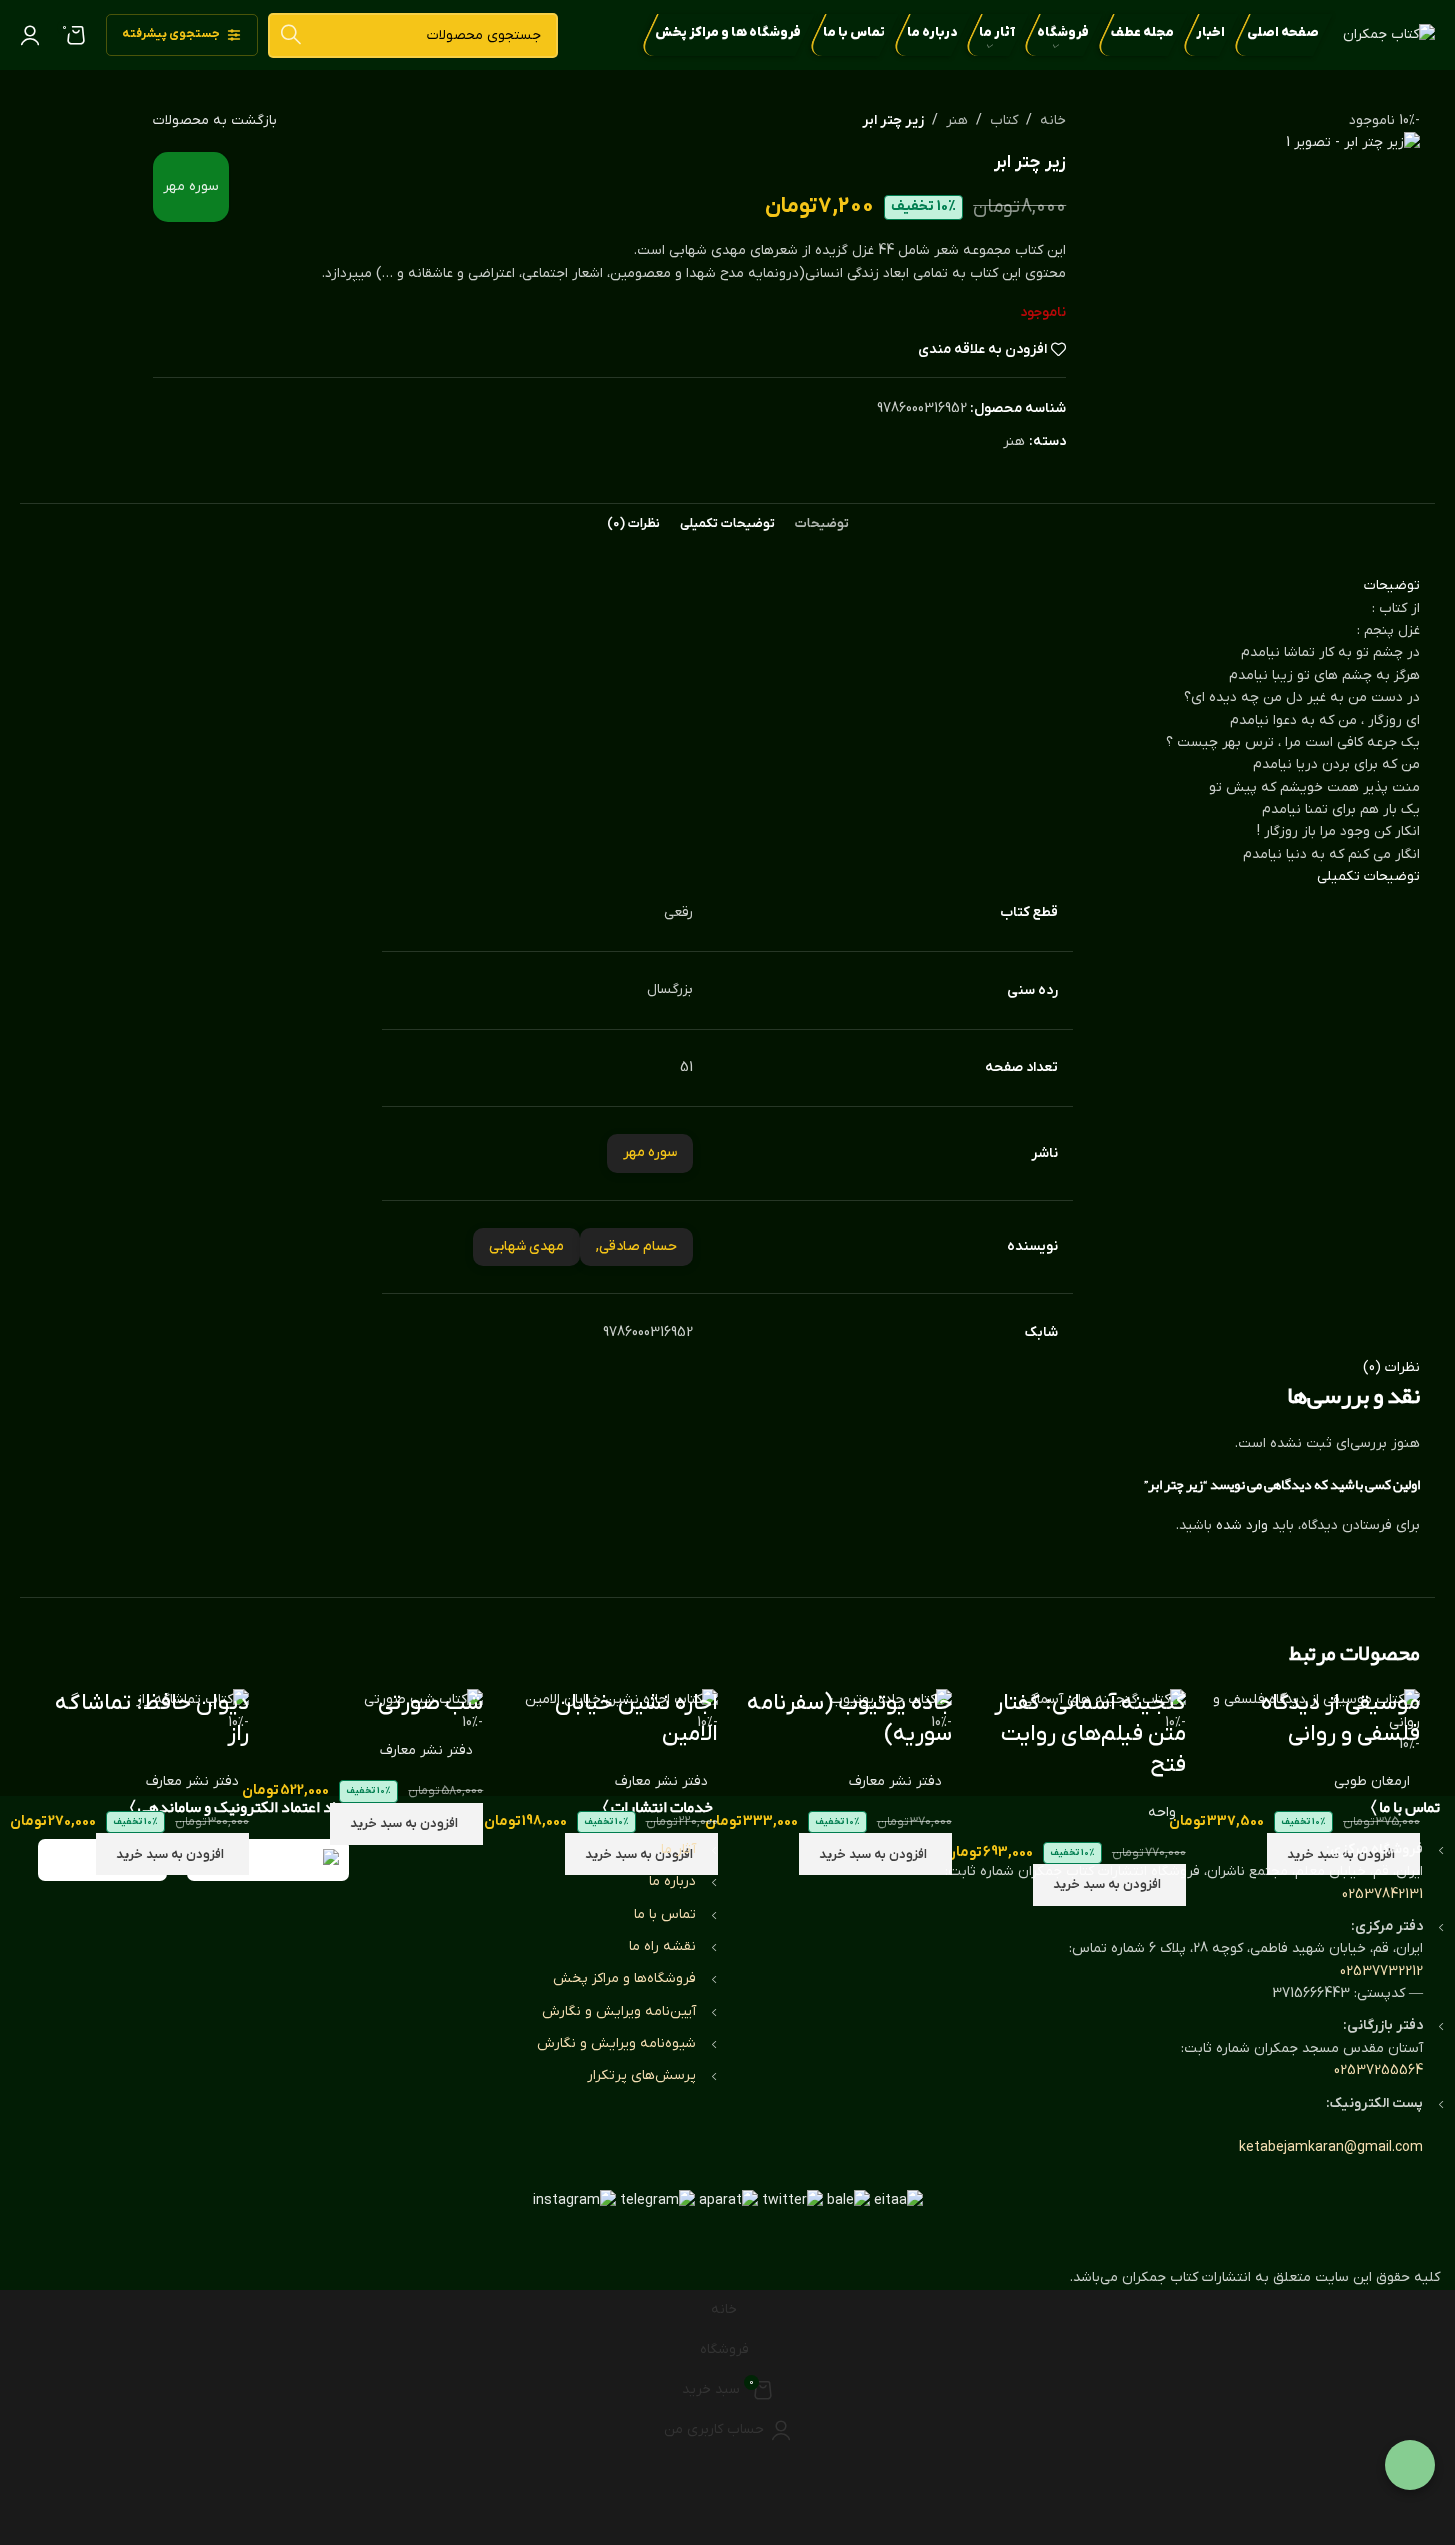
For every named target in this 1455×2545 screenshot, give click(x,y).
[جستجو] (290, 35)
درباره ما (672, 1881)
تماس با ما (665, 1914)
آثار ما (678, 1849)
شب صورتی (430, 1703)
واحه (1162, 1812)
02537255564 (1378, 2070)
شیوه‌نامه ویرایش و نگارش (616, 2043)
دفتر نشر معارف (895, 1781)
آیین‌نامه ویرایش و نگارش (619, 2011)
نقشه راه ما (662, 1946)
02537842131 (1382, 1894)
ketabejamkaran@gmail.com (1331, 2147)
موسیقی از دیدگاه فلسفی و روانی (1340, 1719)
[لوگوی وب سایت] (1389, 34)
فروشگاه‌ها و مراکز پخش (624, 1978)
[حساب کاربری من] (30, 35)
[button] (406, 1824)
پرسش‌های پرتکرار (641, 2075)
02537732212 (1381, 1971)
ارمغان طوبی (1372, 1781)
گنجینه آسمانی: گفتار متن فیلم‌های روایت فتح (1090, 1734)
